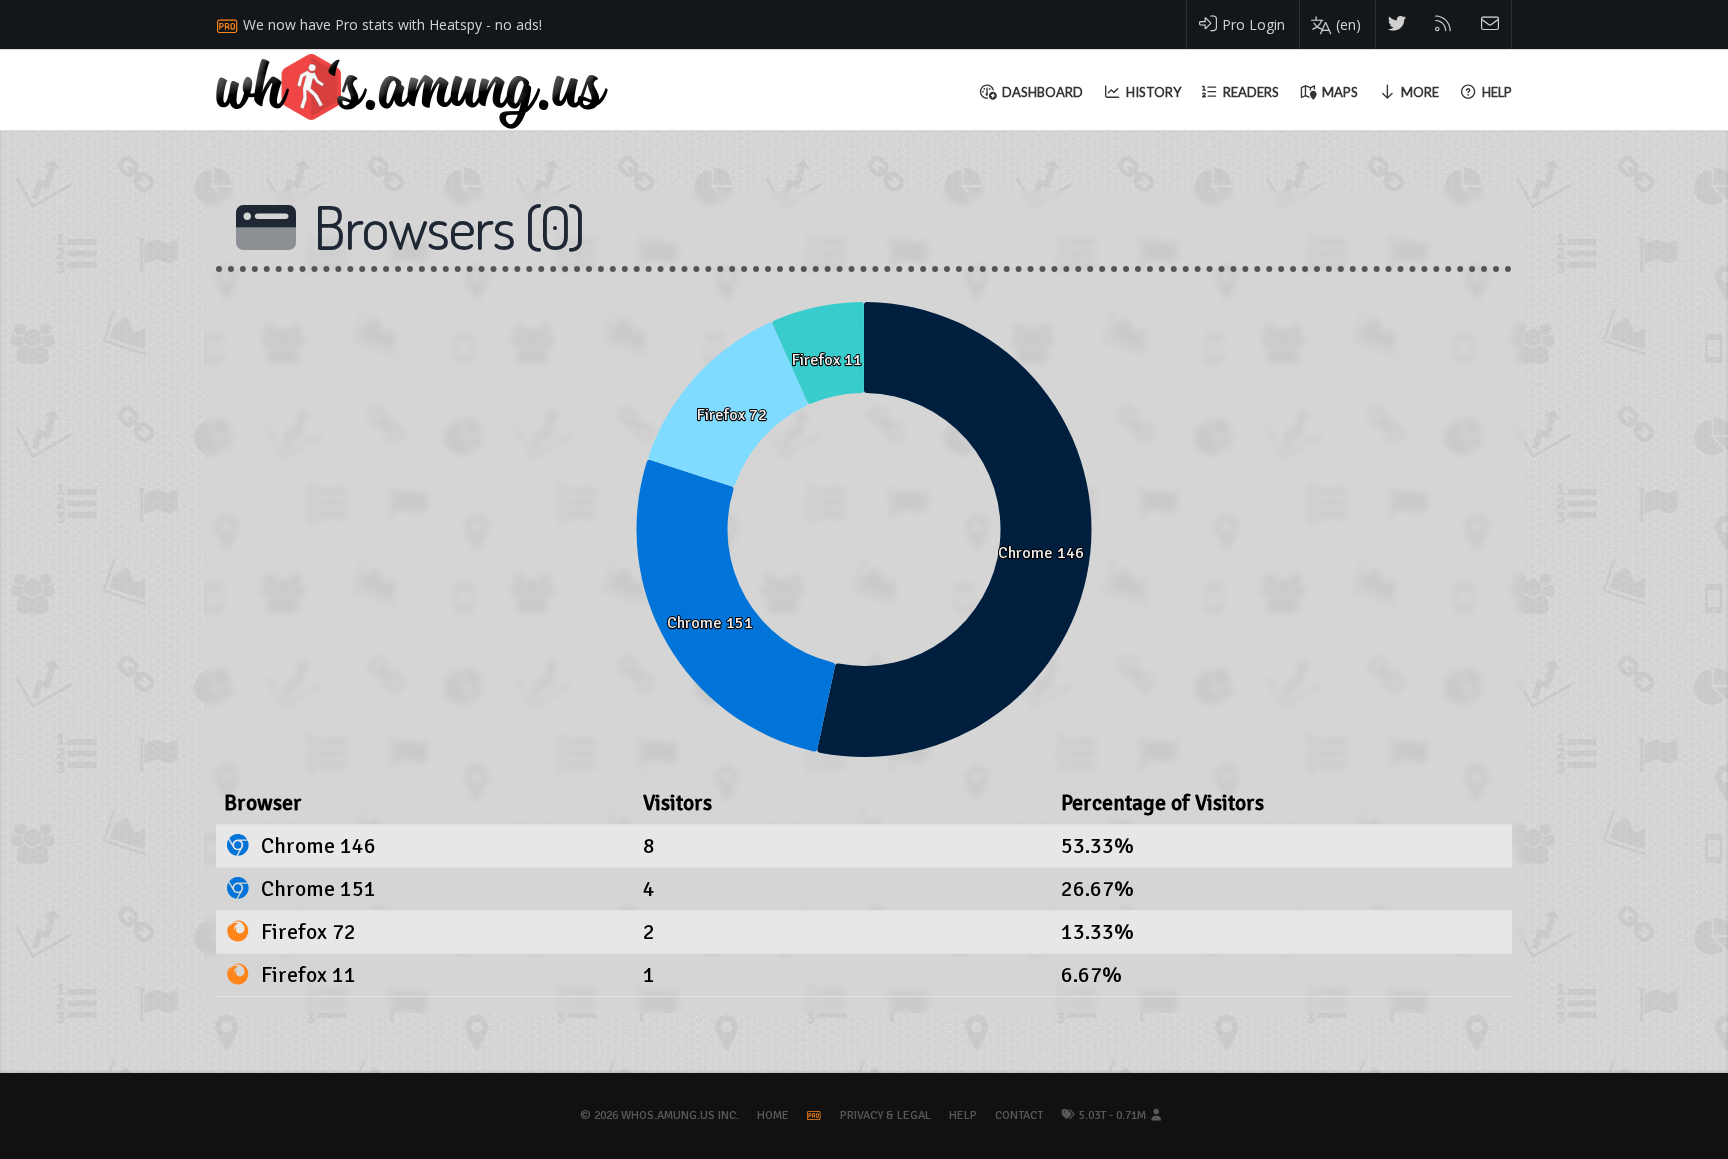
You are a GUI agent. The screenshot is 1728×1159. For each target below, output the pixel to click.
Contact (1019, 1115)
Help (963, 1115)
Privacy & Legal (885, 1115)
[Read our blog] (1443, 24)
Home (773, 1115)
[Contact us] (1490, 24)
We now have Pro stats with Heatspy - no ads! (392, 24)
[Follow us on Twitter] (1397, 24)
